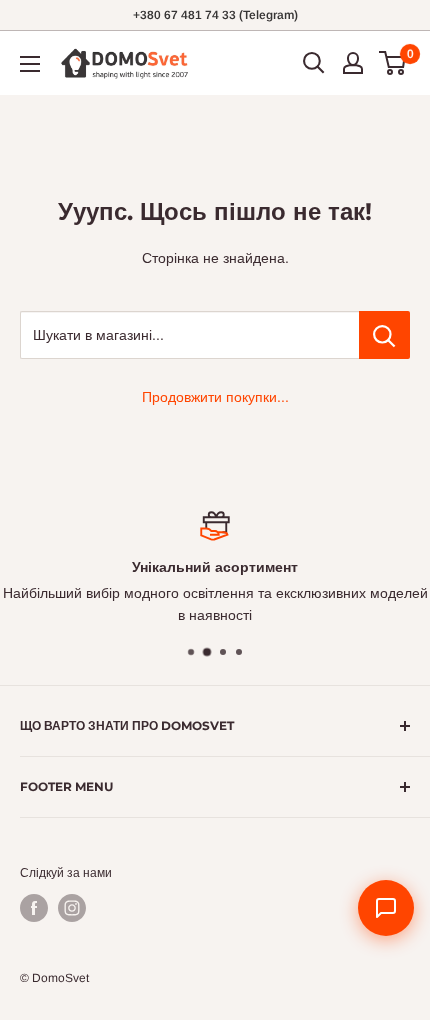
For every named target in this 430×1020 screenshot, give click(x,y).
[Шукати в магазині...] (384, 335)
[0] (393, 63)
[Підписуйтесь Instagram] (72, 908)
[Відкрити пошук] (314, 63)
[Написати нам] (386, 908)
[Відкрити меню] (30, 64)
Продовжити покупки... (215, 397)
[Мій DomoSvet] (353, 63)
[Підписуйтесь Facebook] (34, 908)
